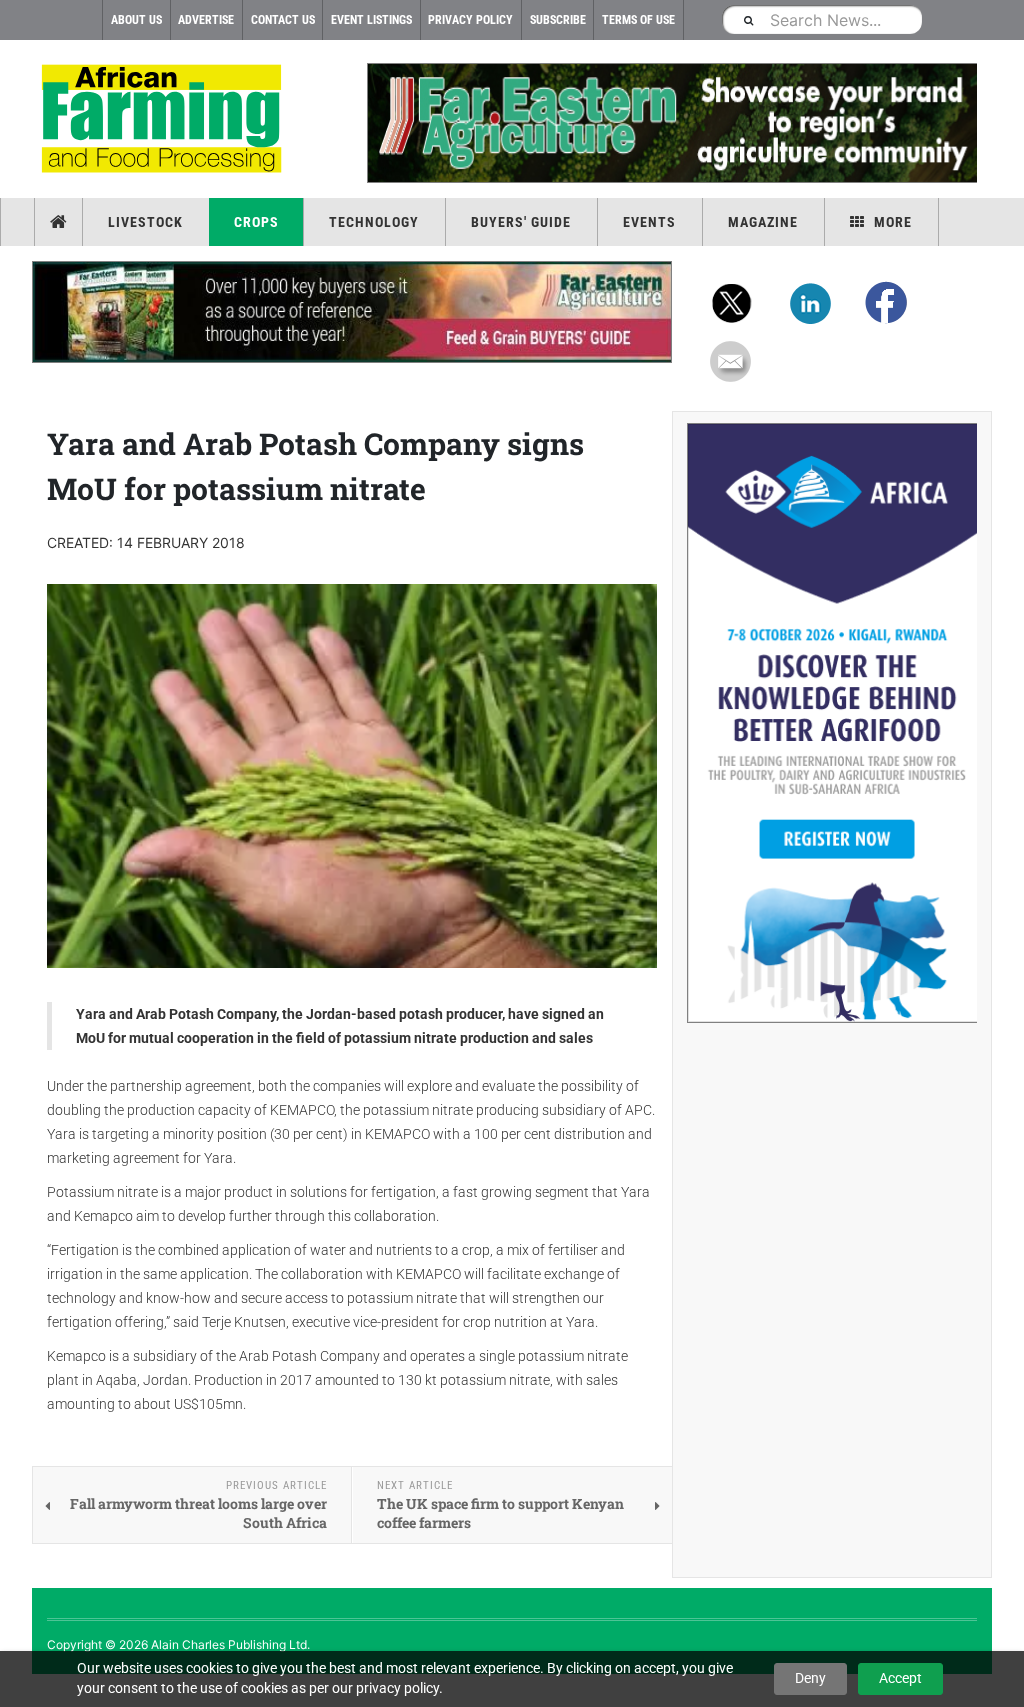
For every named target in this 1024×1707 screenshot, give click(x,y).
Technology (374, 222)
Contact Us (283, 20)
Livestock (145, 222)
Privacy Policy (470, 20)
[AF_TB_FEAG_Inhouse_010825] (672, 123)
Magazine (763, 222)
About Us (136, 20)
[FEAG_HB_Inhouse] (352, 312)
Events (649, 222)
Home (60, 222)
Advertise (206, 20)
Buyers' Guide (521, 222)
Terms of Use (638, 20)
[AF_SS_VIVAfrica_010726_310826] (832, 723)
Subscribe (558, 20)
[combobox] (822, 19)
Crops (256, 222)
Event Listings (371, 20)
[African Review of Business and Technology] (164, 120)
